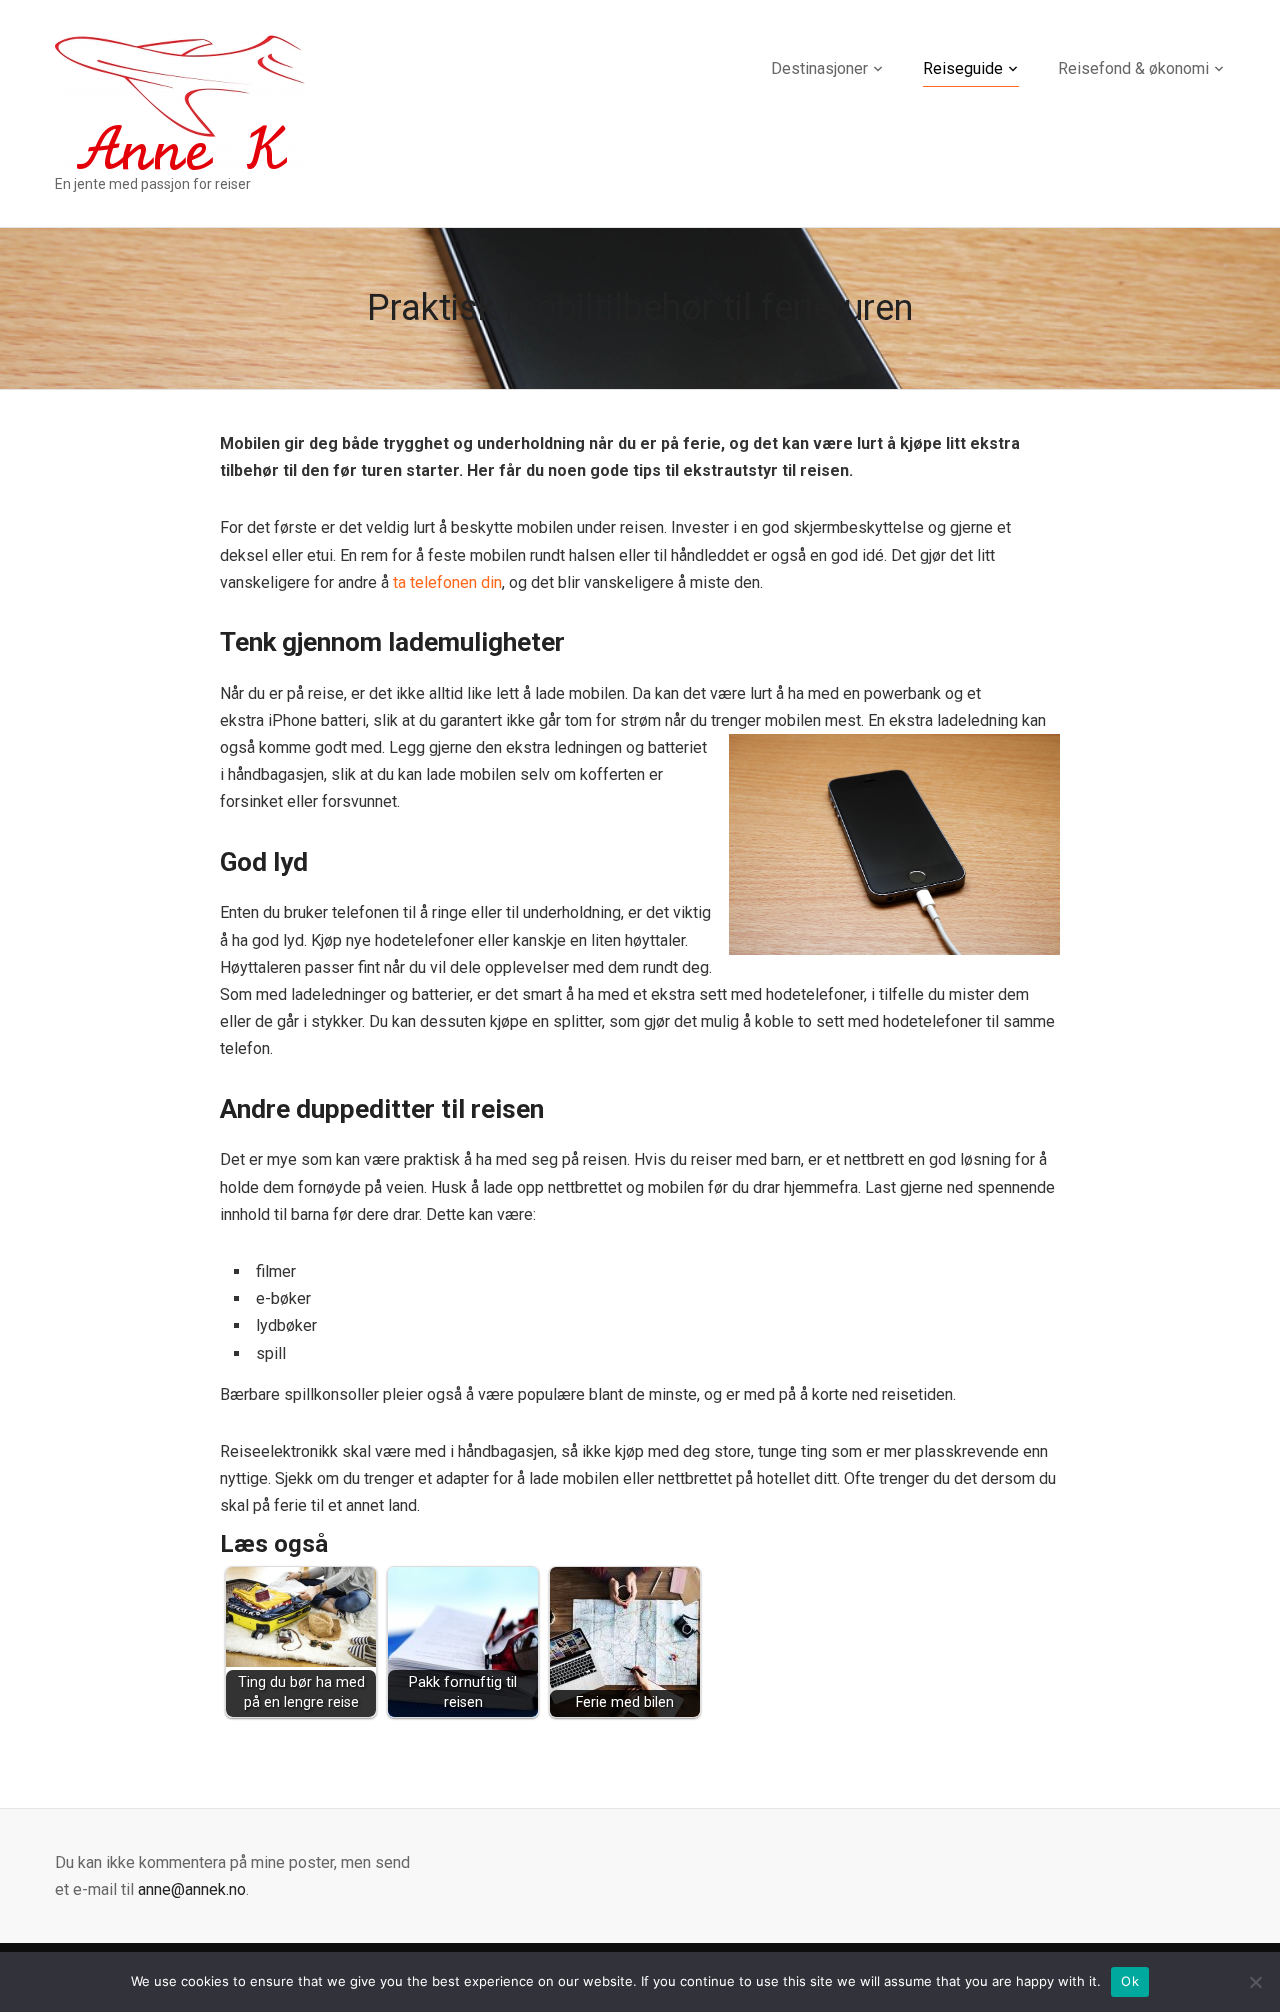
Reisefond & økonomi (1133, 68)
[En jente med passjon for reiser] (180, 100)
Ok (1130, 1981)
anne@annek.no (192, 1889)
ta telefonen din (447, 582)
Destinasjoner (819, 68)
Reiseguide (963, 68)
